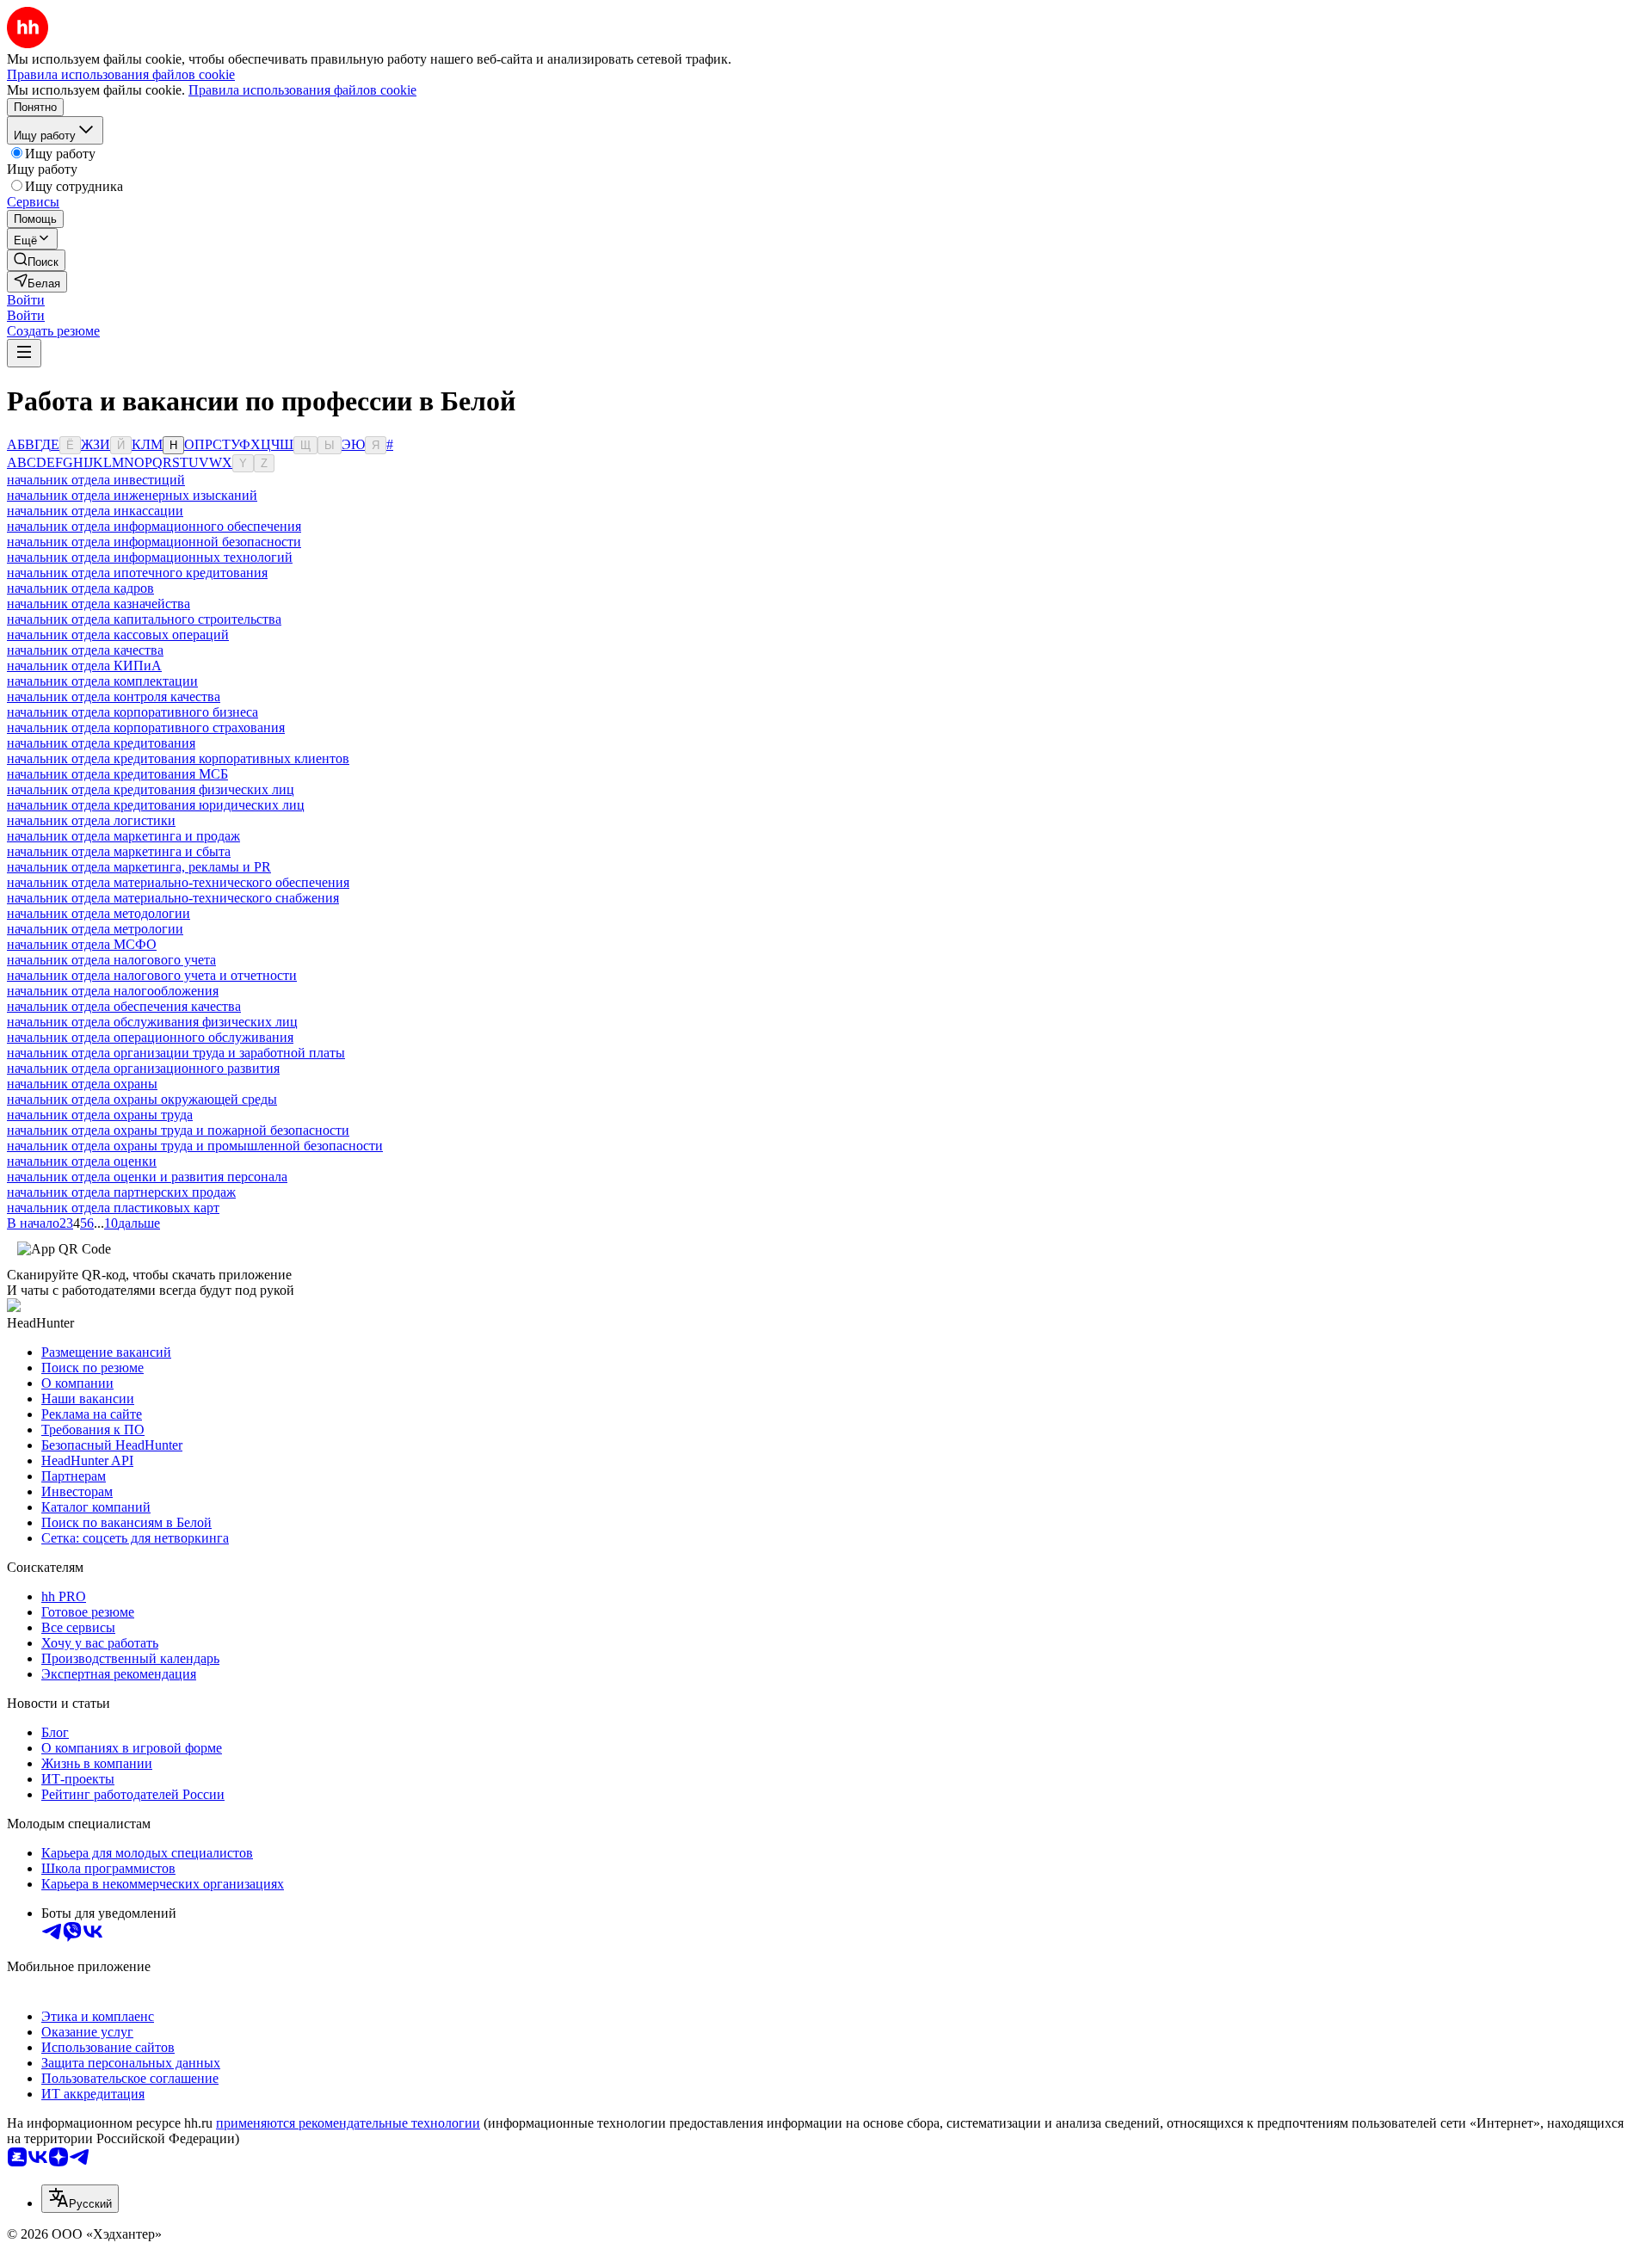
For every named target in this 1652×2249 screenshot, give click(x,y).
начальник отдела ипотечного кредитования (137, 573)
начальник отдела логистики (91, 820)
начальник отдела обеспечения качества (124, 1006)
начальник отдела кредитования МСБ (117, 774)
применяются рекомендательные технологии (348, 2123)
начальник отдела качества (85, 650)
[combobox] (80, 2199)
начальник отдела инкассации (95, 511)
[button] (26, 300)
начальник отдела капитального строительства (144, 619)
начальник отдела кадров (80, 588)
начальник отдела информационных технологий (150, 557)
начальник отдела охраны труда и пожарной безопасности (178, 1130)
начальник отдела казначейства (99, 604)
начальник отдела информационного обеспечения (154, 526)
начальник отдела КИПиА (84, 665)
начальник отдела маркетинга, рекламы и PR (139, 867)
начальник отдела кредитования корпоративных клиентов (178, 758)
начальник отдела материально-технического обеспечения (178, 882)
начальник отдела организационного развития (143, 1068)
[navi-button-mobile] (24, 353)
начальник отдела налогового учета (111, 960)
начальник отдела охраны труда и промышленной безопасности (195, 1146)
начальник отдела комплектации (102, 681)
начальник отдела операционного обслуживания (150, 1037)
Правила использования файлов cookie (302, 90)
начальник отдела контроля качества (114, 696)
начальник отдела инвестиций (96, 480)
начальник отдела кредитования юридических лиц (156, 805)
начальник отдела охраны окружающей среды (142, 1099)
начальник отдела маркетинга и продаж (123, 836)
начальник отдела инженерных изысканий (132, 495)
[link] (36, 260)
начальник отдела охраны (82, 1084)
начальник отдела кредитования (101, 743)
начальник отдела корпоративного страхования (146, 727)
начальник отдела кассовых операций (118, 635)
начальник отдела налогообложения (113, 991)
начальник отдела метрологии (95, 929)
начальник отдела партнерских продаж (121, 1192)
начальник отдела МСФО (82, 944)
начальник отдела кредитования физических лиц (151, 789)
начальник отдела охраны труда (100, 1115)
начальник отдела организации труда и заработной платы (176, 1053)
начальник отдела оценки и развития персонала (147, 1177)
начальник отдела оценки (82, 1161)
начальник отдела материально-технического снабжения (173, 898)
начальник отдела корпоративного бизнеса (133, 712)
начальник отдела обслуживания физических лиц (152, 1022)
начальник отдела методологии (99, 913)
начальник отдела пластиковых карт (113, 1208)
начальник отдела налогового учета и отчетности (152, 975)
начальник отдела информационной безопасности (154, 542)
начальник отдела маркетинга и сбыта (119, 851)
